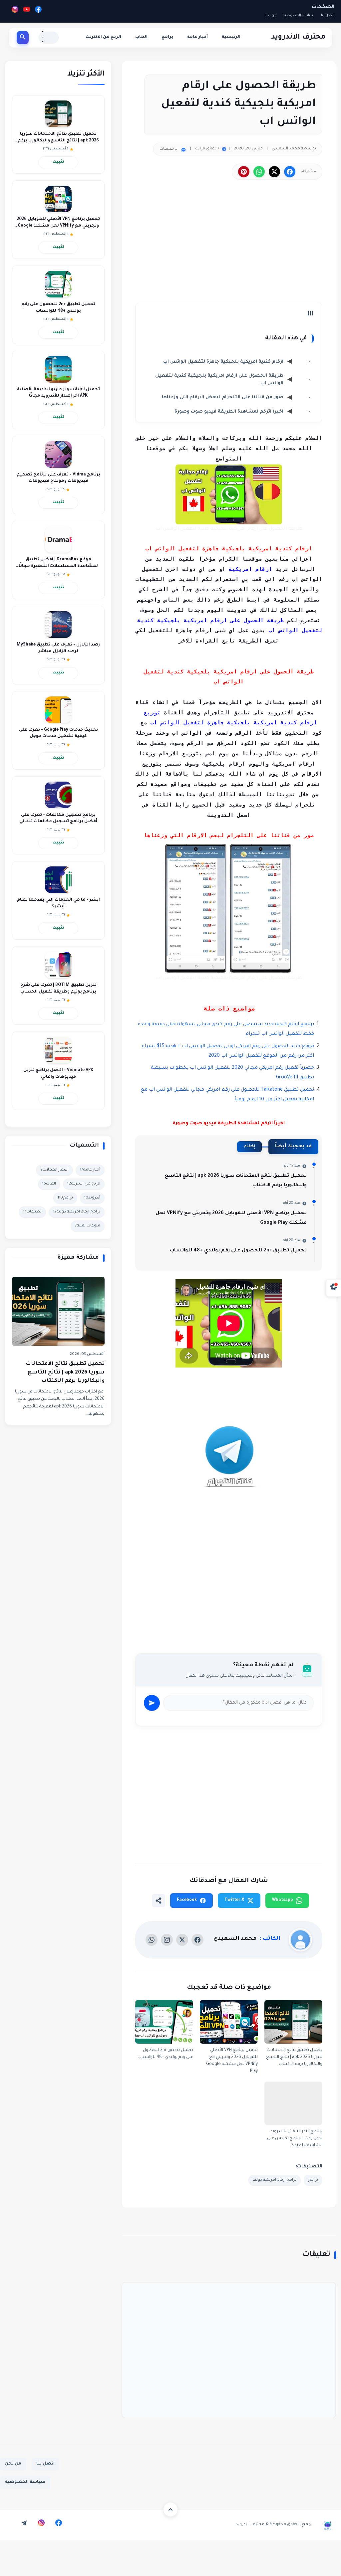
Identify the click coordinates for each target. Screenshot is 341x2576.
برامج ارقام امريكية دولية (275, 2180)
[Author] (300, 1940)
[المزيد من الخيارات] (159, 1901)
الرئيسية (231, 37)
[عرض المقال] (229, 1469)
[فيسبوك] (290, 172)
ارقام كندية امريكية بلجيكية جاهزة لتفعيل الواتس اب (223, 362)
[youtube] (7, 2523)
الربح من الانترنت (103, 37)
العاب (141, 37)
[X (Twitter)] (182, 1940)
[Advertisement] (229, 246)
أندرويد (92, 1198)
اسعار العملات (54, 1170)
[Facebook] (38, 11)
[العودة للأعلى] (170, 2509)
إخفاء (249, 1147)
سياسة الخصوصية (299, 16)
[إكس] (274, 172)
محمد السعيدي (235, 1939)
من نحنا (270, 16)
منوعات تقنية (88, 1226)
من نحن (13, 2464)
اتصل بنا (328, 16)
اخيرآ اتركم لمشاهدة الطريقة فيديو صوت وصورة (229, 412)
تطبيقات (32, 1212)
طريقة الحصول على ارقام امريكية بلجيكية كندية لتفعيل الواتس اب (219, 380)
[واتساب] (259, 172)
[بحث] (23, 38)
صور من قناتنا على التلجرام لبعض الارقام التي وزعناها (223, 397)
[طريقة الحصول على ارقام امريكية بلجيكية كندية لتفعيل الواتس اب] (229, 494)
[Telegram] (24, 2523)
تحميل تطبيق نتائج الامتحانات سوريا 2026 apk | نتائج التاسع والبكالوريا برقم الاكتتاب (65, 1373)
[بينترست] (244, 172)
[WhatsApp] (152, 1940)
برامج (167, 37)
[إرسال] (152, 1703)
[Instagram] (15, 11)
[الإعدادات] (334, 1288)
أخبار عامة (197, 37)
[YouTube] (27, 11)
